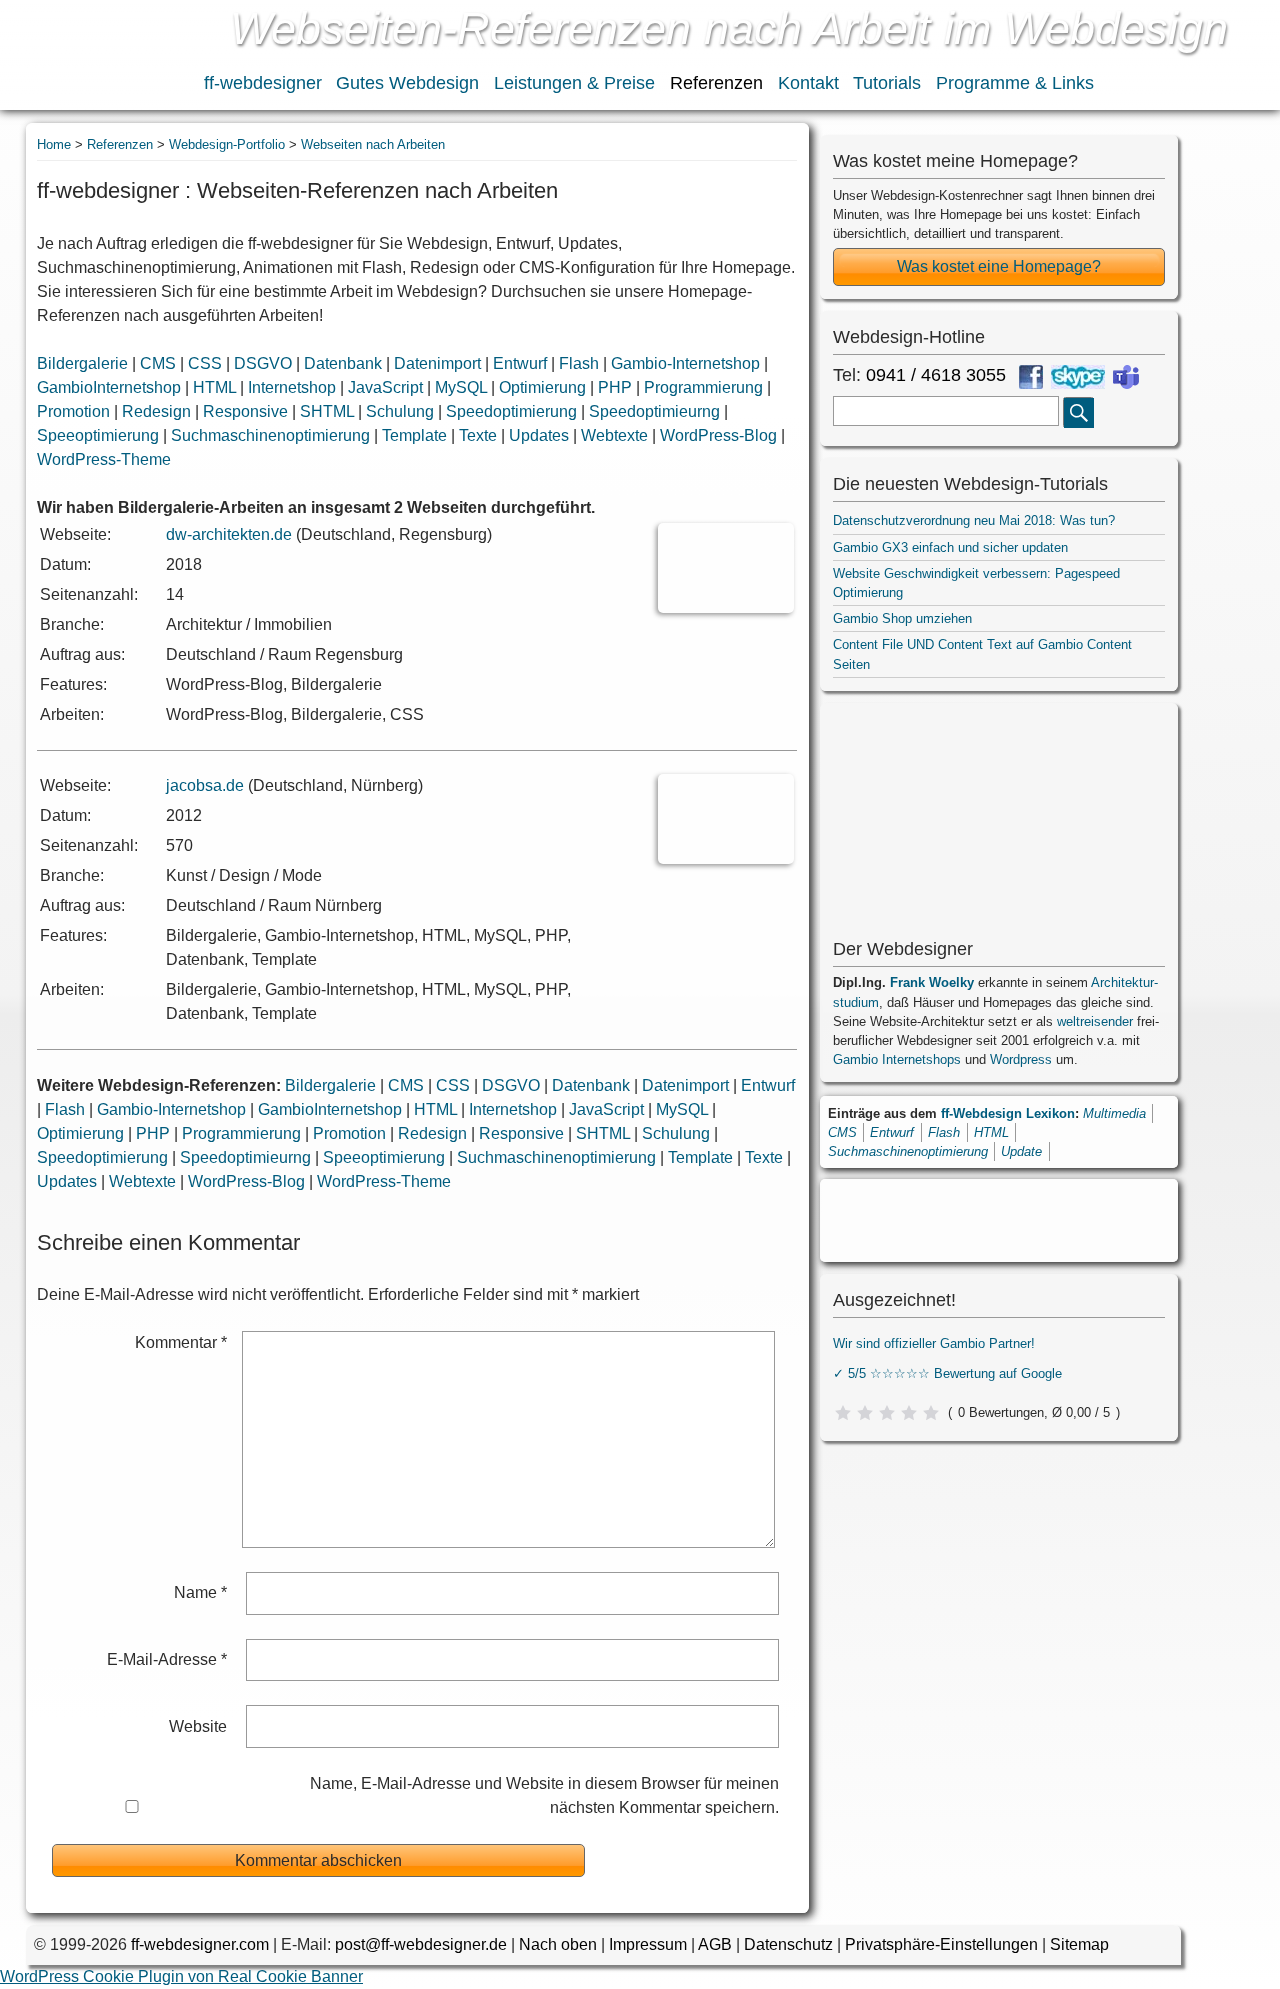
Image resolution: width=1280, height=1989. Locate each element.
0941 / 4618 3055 (936, 375)
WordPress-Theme (104, 459)
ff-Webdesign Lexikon (1008, 1113)
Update (1021, 1151)
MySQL (461, 387)
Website (198, 1726)
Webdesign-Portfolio (227, 144)
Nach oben (558, 1944)
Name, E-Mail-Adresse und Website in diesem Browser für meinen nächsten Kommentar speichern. (544, 1795)
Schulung (400, 411)
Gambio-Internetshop (685, 363)
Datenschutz (788, 1944)
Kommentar (181, 1342)
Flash (579, 363)
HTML (214, 387)
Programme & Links (1015, 83)
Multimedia (1114, 1113)
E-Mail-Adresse (167, 1659)
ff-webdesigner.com (200, 1944)
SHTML (327, 411)
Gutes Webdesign (407, 83)
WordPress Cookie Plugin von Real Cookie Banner (181, 1976)
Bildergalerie (82, 363)
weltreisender (1095, 1021)
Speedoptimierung (511, 411)
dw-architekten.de (229, 534)
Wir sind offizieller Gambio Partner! (934, 1343)
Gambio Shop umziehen (902, 618)
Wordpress (1021, 1059)
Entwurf (520, 363)
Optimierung (542, 387)
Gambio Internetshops (897, 1059)
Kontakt (808, 83)
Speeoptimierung (98, 435)
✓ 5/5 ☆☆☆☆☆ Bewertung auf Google (947, 1373)
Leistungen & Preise (574, 83)
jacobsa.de (205, 785)
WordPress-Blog (718, 435)
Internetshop (292, 387)
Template (414, 435)
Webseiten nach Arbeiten (373, 144)
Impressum (648, 1944)
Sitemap (1079, 1944)
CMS (158, 363)
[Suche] (1078, 412)
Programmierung (703, 387)
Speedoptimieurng (654, 411)
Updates (539, 435)
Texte (478, 435)
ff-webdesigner (263, 83)
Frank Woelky (932, 982)
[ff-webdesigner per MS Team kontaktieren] (1126, 377)
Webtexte (614, 435)
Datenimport (437, 363)
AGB (715, 1944)
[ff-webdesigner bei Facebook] (1031, 377)
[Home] (98, 57)
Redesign (156, 411)
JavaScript (385, 387)
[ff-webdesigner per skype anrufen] (1078, 377)
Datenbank (343, 363)
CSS (205, 363)
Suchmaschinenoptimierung (270, 435)
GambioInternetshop (109, 387)
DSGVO (263, 363)
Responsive (245, 411)
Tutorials (887, 83)
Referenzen (716, 83)
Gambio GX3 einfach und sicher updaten (950, 547)
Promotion (73, 411)
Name (200, 1592)
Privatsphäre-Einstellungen (941, 1944)
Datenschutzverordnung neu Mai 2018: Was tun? (974, 520)
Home (54, 144)
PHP (615, 387)
